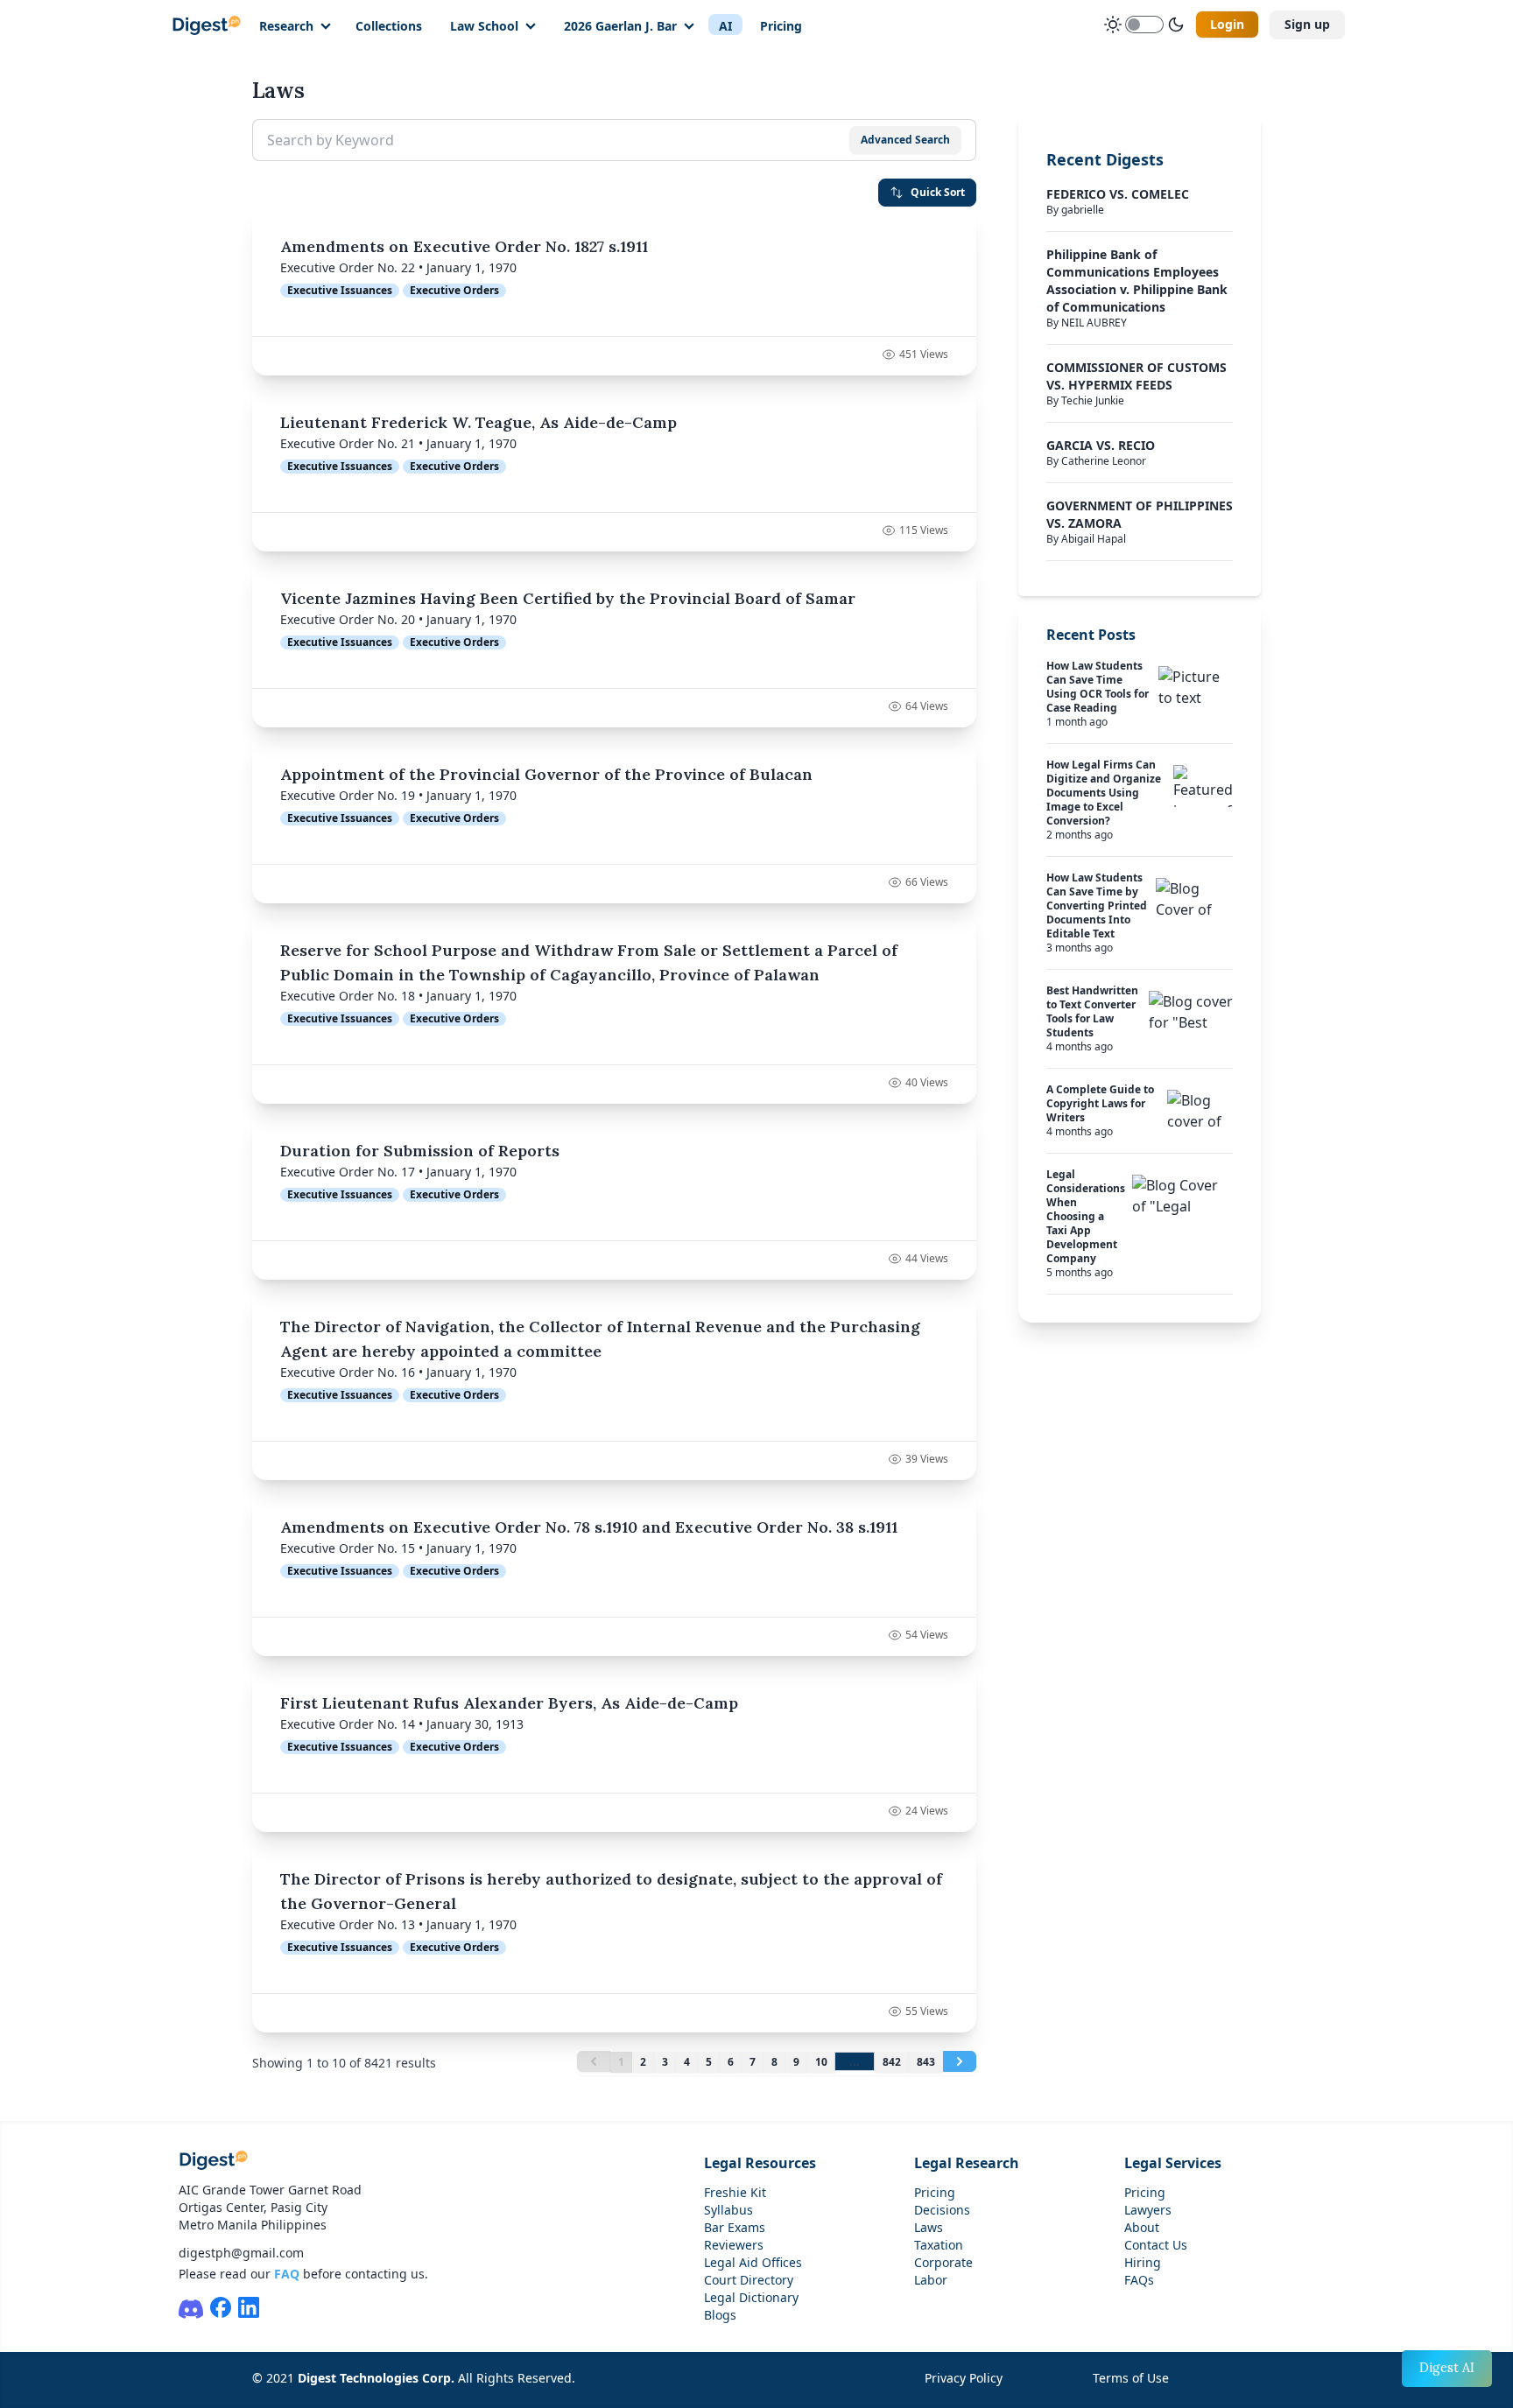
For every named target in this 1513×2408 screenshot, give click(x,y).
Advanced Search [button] (905, 140)
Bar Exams (735, 2227)
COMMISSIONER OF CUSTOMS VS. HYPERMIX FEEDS (1137, 376)
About (1142, 2227)
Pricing (781, 26)
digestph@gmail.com (241, 2253)
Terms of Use (1131, 2378)
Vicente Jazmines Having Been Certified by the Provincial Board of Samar (568, 598)
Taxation (939, 2245)
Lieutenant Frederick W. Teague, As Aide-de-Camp (479, 422)
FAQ (287, 2274)
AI (725, 26)
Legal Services (1173, 2163)
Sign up (1307, 24)
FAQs (1139, 2280)
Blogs (720, 2315)
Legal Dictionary (751, 2297)
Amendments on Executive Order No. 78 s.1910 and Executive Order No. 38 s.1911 (589, 1527)
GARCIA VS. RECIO (1101, 445)
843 (926, 2062)
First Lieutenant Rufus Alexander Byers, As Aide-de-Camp (509, 1703)
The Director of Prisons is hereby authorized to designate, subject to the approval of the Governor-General (611, 1891)
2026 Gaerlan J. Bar (620, 26)
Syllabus (728, 2210)
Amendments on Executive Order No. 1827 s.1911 (464, 246)
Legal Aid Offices (753, 2262)
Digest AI (1447, 2368)
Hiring (1143, 2262)
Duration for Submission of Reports (420, 1151)
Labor (931, 2280)
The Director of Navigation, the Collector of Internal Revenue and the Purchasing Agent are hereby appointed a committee (600, 1339)
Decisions (942, 2210)
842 (892, 2062)
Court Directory (749, 2280)
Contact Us (1156, 2245)
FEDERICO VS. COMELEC (1118, 194)
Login (1227, 24)
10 (821, 2062)
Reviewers (734, 2245)
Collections (389, 26)
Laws (929, 2227)
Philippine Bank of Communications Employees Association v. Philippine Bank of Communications (1137, 281)
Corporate (943, 2262)
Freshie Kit (735, 2192)
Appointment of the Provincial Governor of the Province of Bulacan (546, 774)
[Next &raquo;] (960, 2061)
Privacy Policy (964, 2378)
